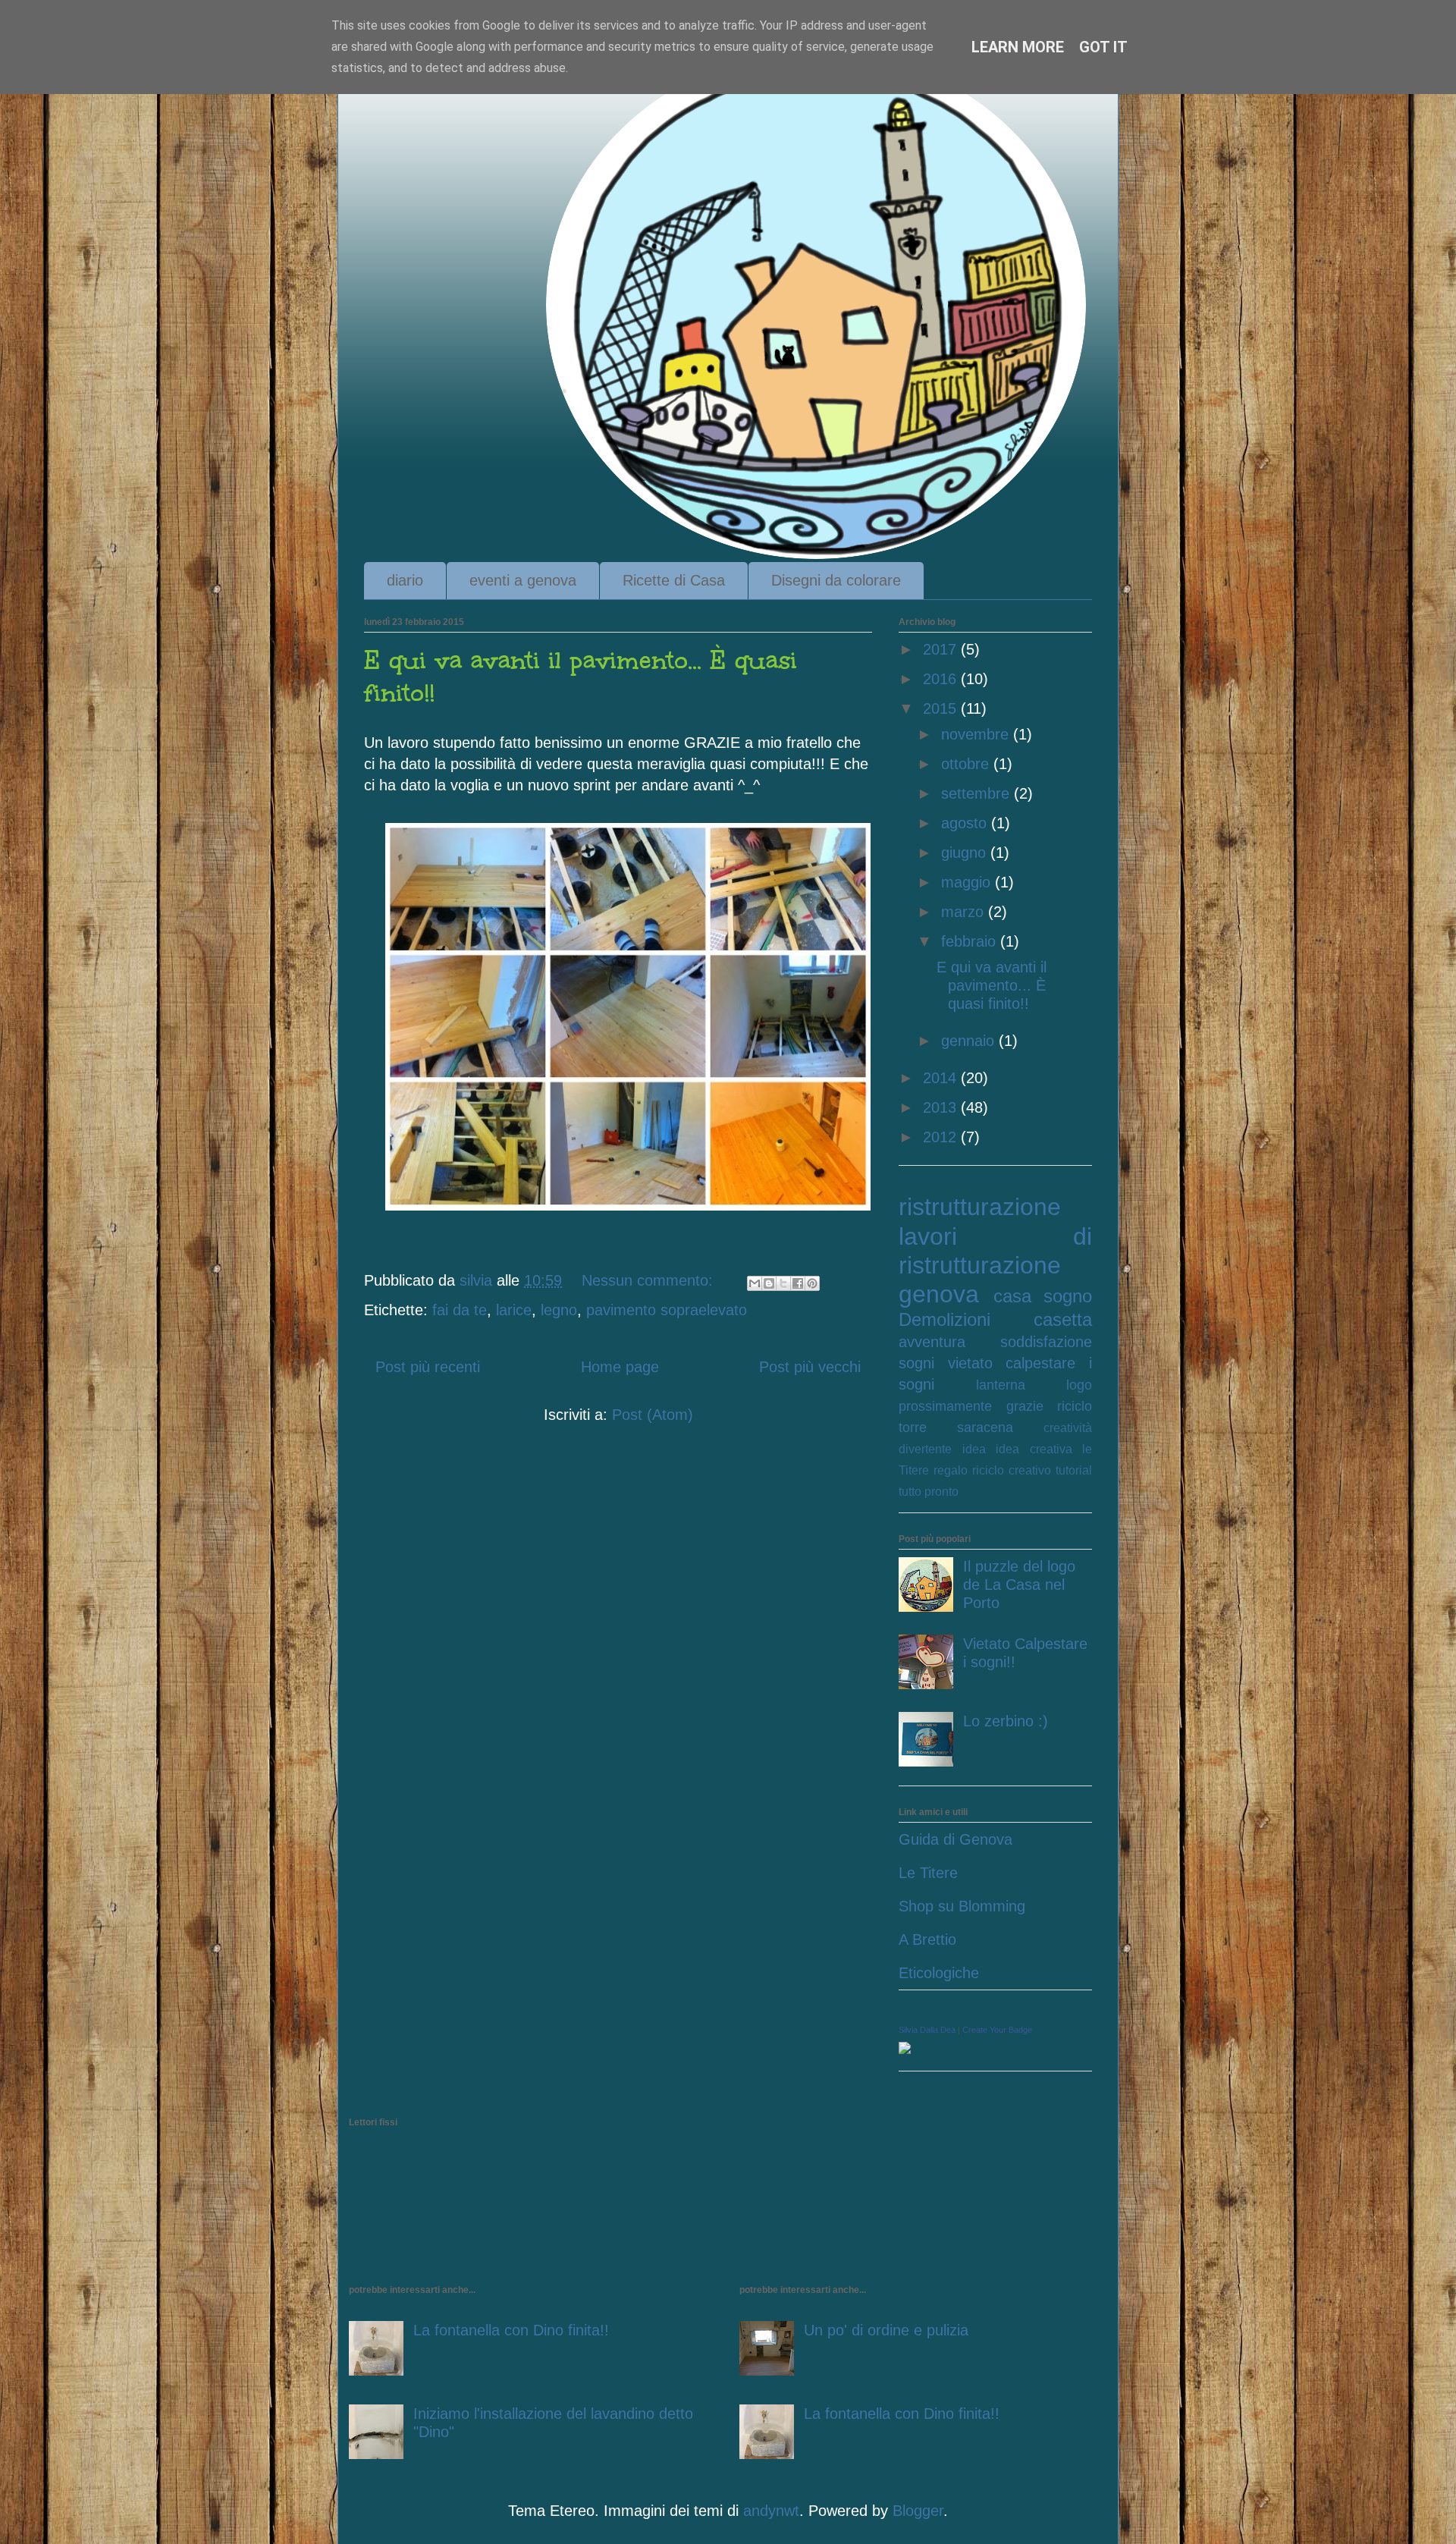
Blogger (918, 2511)
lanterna (1001, 1385)
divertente (925, 1449)
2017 (942, 649)
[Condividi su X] (783, 1283)
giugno (966, 853)
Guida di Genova (955, 1839)
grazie (1025, 1406)
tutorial (1074, 1470)
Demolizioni (945, 1319)
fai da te (460, 1310)
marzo (965, 912)
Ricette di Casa (674, 580)
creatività (1068, 1428)
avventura (932, 1342)
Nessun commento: (650, 1280)
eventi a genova (523, 580)
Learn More (1018, 47)
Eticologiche (939, 1973)
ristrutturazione (980, 1207)
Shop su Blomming (962, 1906)
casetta (1063, 1319)
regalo (951, 1470)
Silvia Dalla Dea (927, 2030)
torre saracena (956, 1427)
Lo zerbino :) (1006, 1721)
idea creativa (1034, 1449)
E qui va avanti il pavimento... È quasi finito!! (992, 985)
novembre (977, 734)
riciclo (1075, 1406)
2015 (942, 708)
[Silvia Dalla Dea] (905, 2049)
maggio (968, 882)
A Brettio (927, 1939)
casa (1012, 1296)
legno (559, 1310)
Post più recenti (428, 1367)
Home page (620, 1367)
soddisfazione (1046, 1342)
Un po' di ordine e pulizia (886, 2330)
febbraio (971, 941)
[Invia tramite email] (755, 1283)
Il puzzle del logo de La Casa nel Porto (1019, 1585)
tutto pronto (929, 1492)
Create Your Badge (997, 2030)
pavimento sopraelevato (667, 1310)
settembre (977, 793)
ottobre (967, 764)
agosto (966, 823)
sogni (916, 1363)
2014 (942, 1078)
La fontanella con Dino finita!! (511, 2330)
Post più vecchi (810, 1367)
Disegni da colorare (836, 580)
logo (1079, 1385)
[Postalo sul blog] (769, 1283)
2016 (942, 679)
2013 (942, 1107)
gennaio (970, 1041)
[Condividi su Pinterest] (812, 1283)
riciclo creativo (1012, 1470)
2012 (942, 1137)
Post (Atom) (653, 1415)
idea (974, 1449)
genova (939, 1294)
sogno (1068, 1296)
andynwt (771, 2511)
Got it (1103, 47)
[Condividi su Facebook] (798, 1283)
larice (514, 1310)
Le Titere (928, 1873)
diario (405, 580)
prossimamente (945, 1406)
